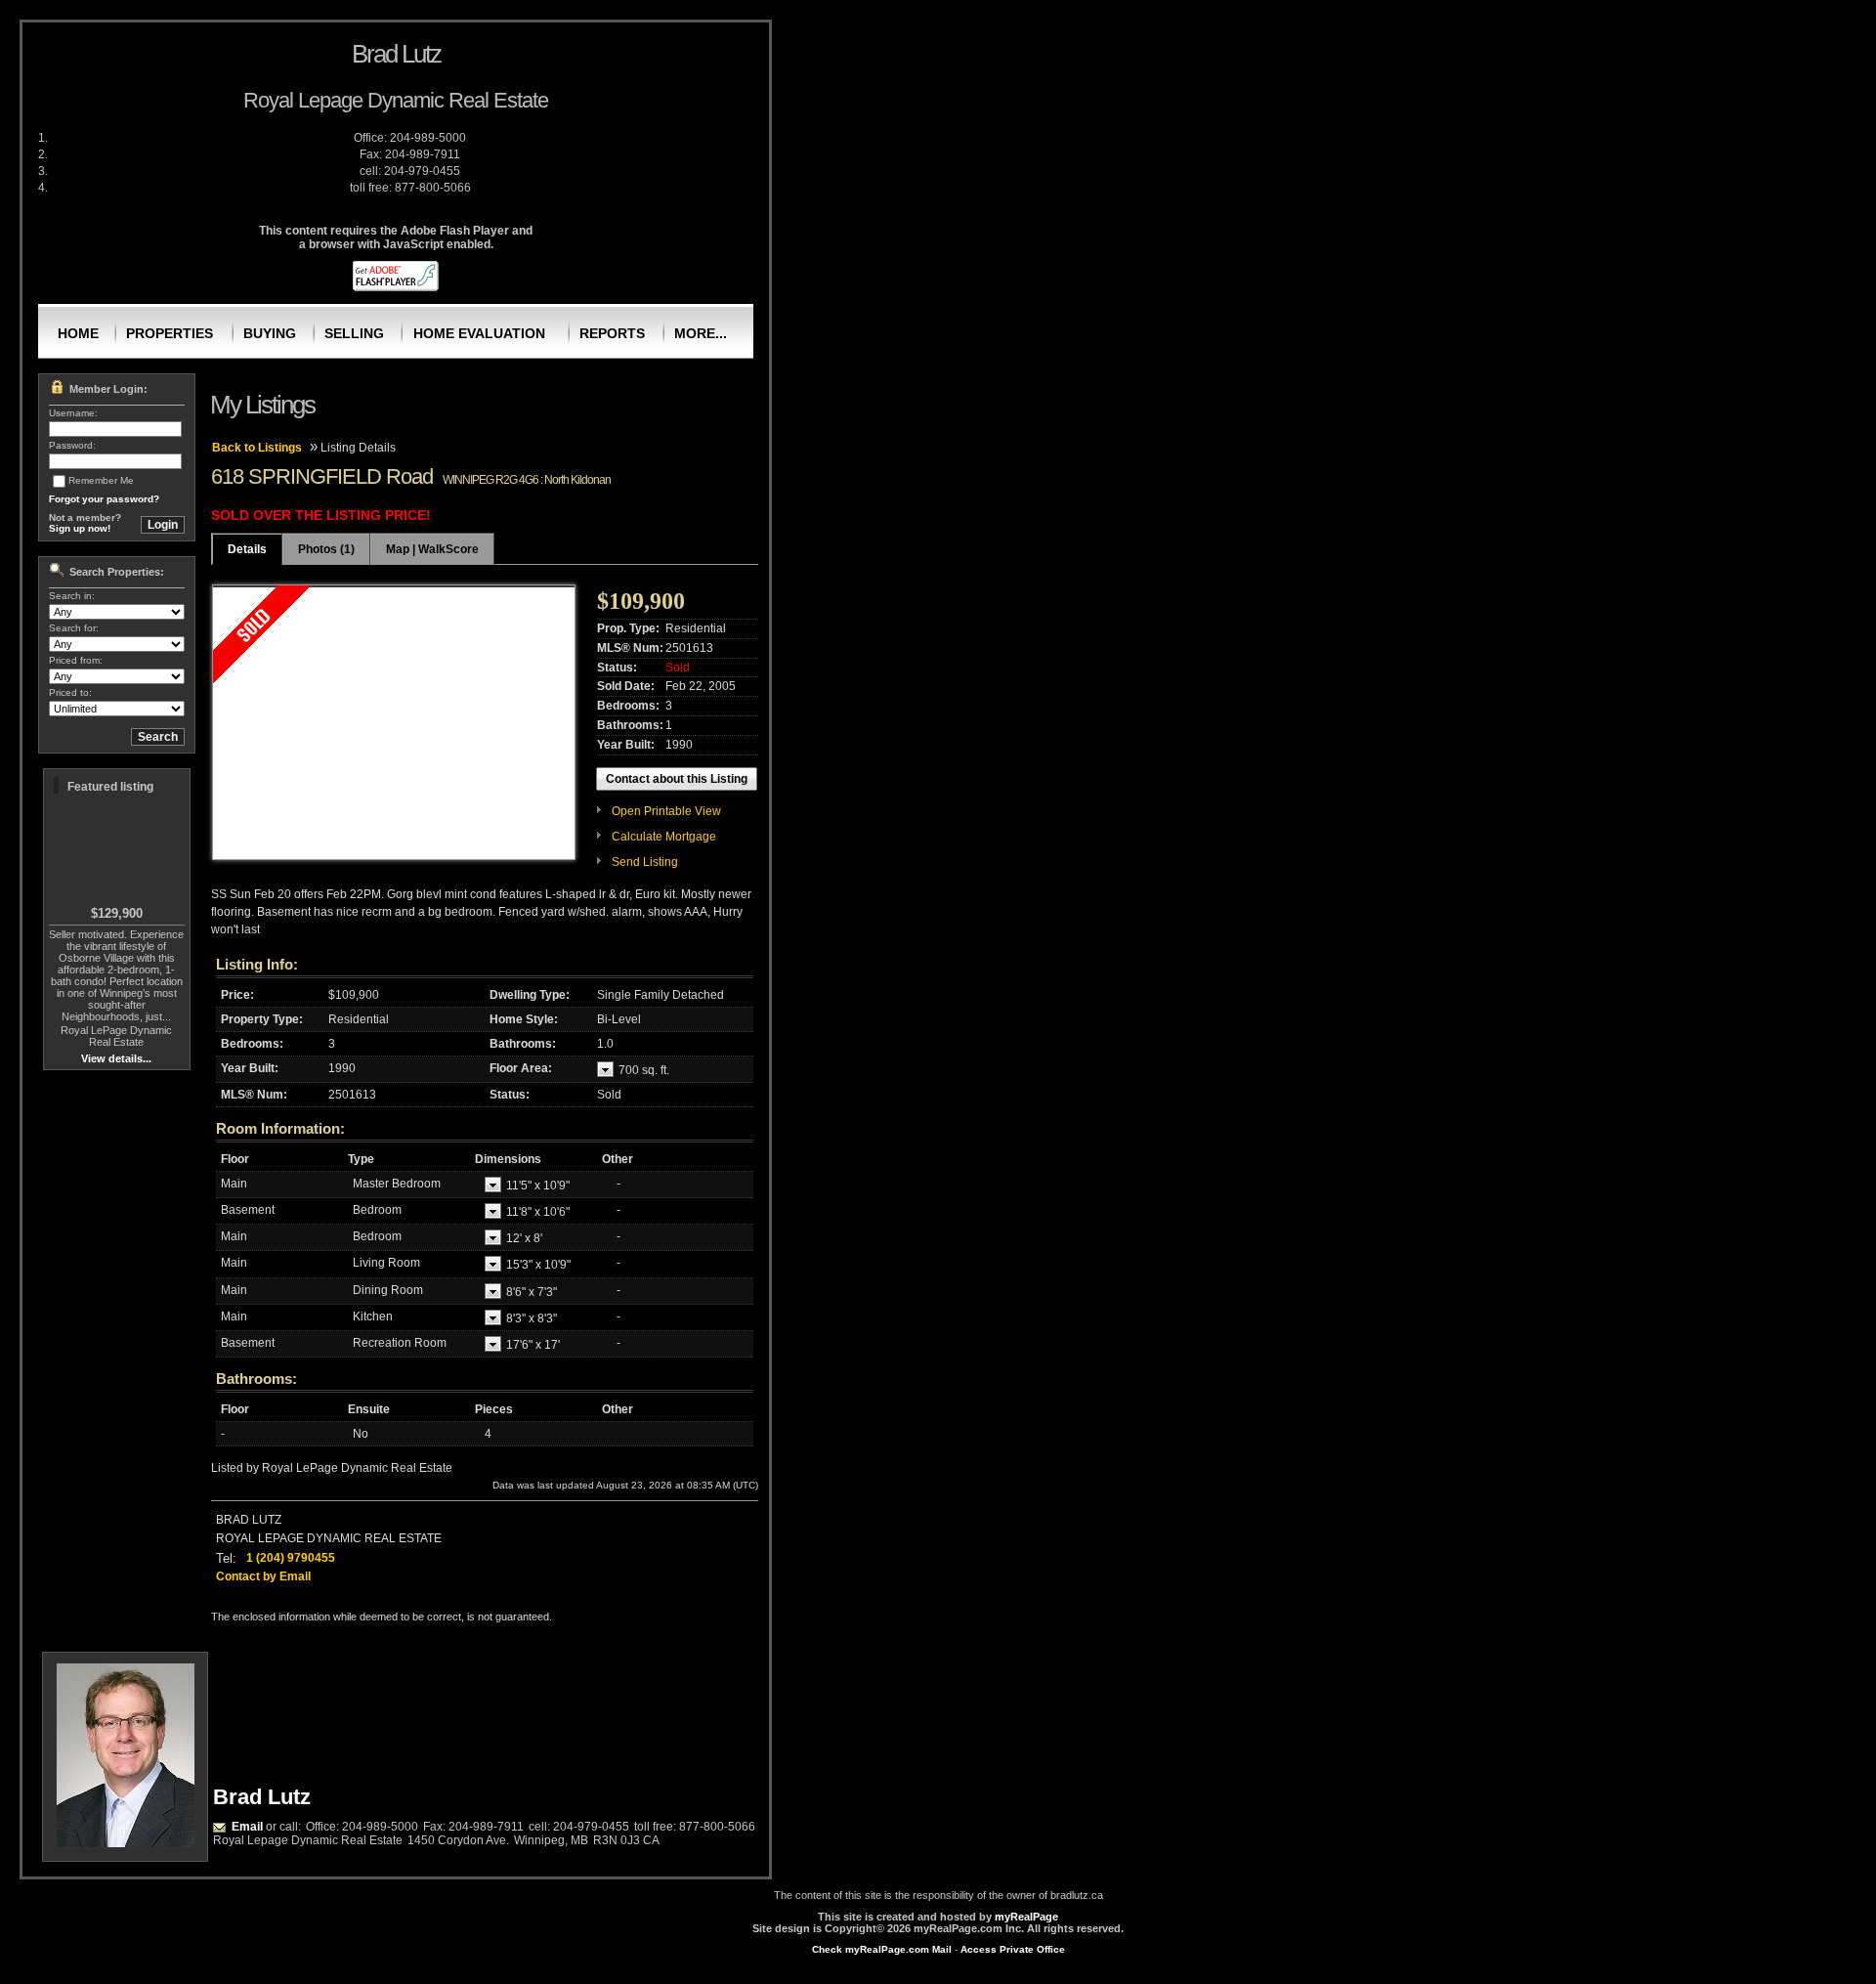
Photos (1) (326, 549)
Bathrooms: (256, 1379)
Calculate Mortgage (664, 837)
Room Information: (280, 1128)
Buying (270, 333)
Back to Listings (257, 448)
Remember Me (101, 480)
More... (701, 333)
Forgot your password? (104, 499)
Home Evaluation (479, 333)
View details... (116, 1058)
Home (78, 333)
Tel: (226, 1558)
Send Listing (645, 862)
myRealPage (1026, 1917)
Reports (612, 333)
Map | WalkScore (432, 549)
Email (247, 1827)
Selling (354, 333)
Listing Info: (257, 964)
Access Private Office (1013, 1949)
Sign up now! (80, 528)
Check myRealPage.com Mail (882, 1949)
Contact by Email (263, 1576)
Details (247, 549)
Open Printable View (666, 811)
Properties (170, 333)
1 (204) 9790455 (291, 1558)
